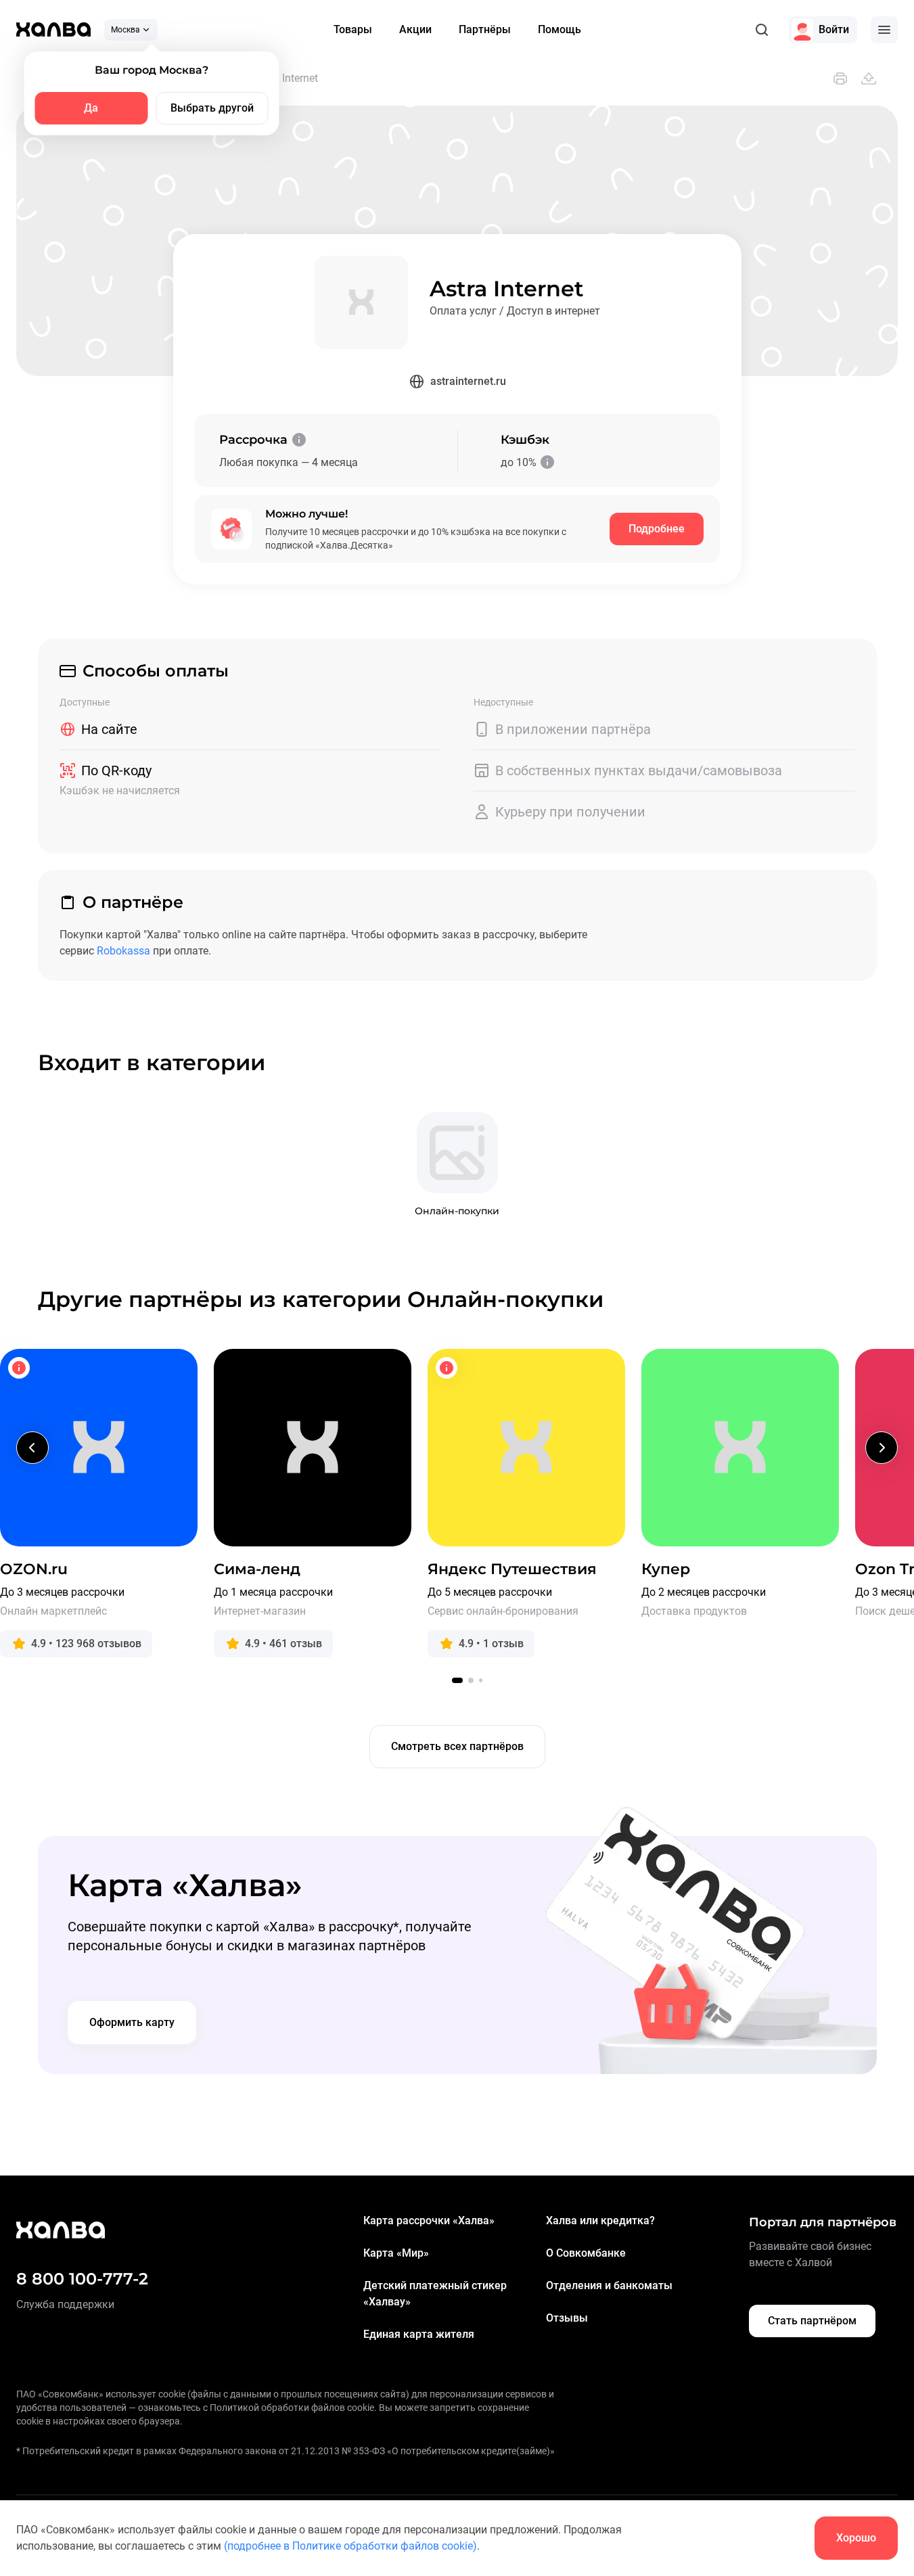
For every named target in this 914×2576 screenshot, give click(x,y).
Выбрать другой (212, 108)
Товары (353, 29)
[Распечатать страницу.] (840, 78)
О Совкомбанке (586, 2253)
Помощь (559, 29)
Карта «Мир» (396, 2253)
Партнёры (485, 29)
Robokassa (123, 951)
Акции (415, 29)
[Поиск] (762, 30)
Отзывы (567, 2318)
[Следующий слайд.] (882, 1448)
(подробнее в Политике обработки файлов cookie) (350, 2546)
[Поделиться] (869, 78)
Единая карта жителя (419, 2334)
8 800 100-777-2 (82, 2279)
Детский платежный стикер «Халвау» (435, 2294)
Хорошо (856, 2538)
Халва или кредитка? (600, 2221)
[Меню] (884, 30)
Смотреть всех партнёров (457, 1746)
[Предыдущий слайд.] (32, 1448)
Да (91, 108)
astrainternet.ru (468, 381)
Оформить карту (132, 2022)
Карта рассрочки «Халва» (429, 2221)
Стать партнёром (812, 2321)
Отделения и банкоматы (609, 2285)
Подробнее (657, 529)
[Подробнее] (299, 440)
